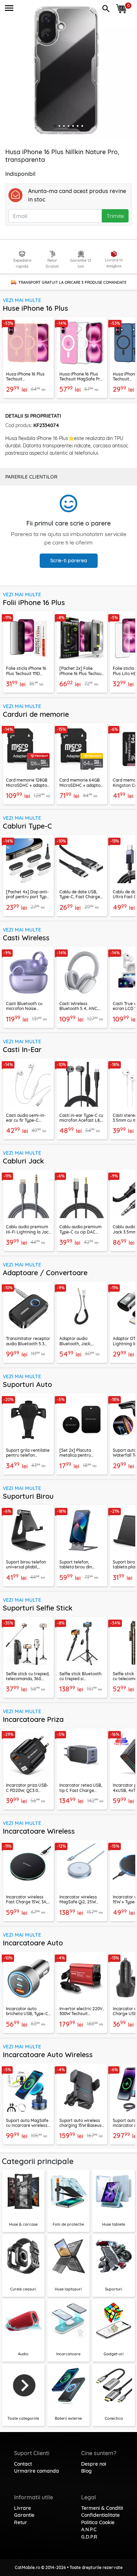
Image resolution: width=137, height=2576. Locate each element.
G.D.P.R (89, 2537)
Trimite (115, 216)
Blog (86, 2471)
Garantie (24, 2515)
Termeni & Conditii (102, 2508)
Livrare (22, 2508)
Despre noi (94, 2464)
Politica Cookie (98, 2522)
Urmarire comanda (37, 2471)
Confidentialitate (100, 2515)
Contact (23, 2464)
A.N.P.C (89, 2529)
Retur (21, 2522)
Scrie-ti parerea (69, 561)
